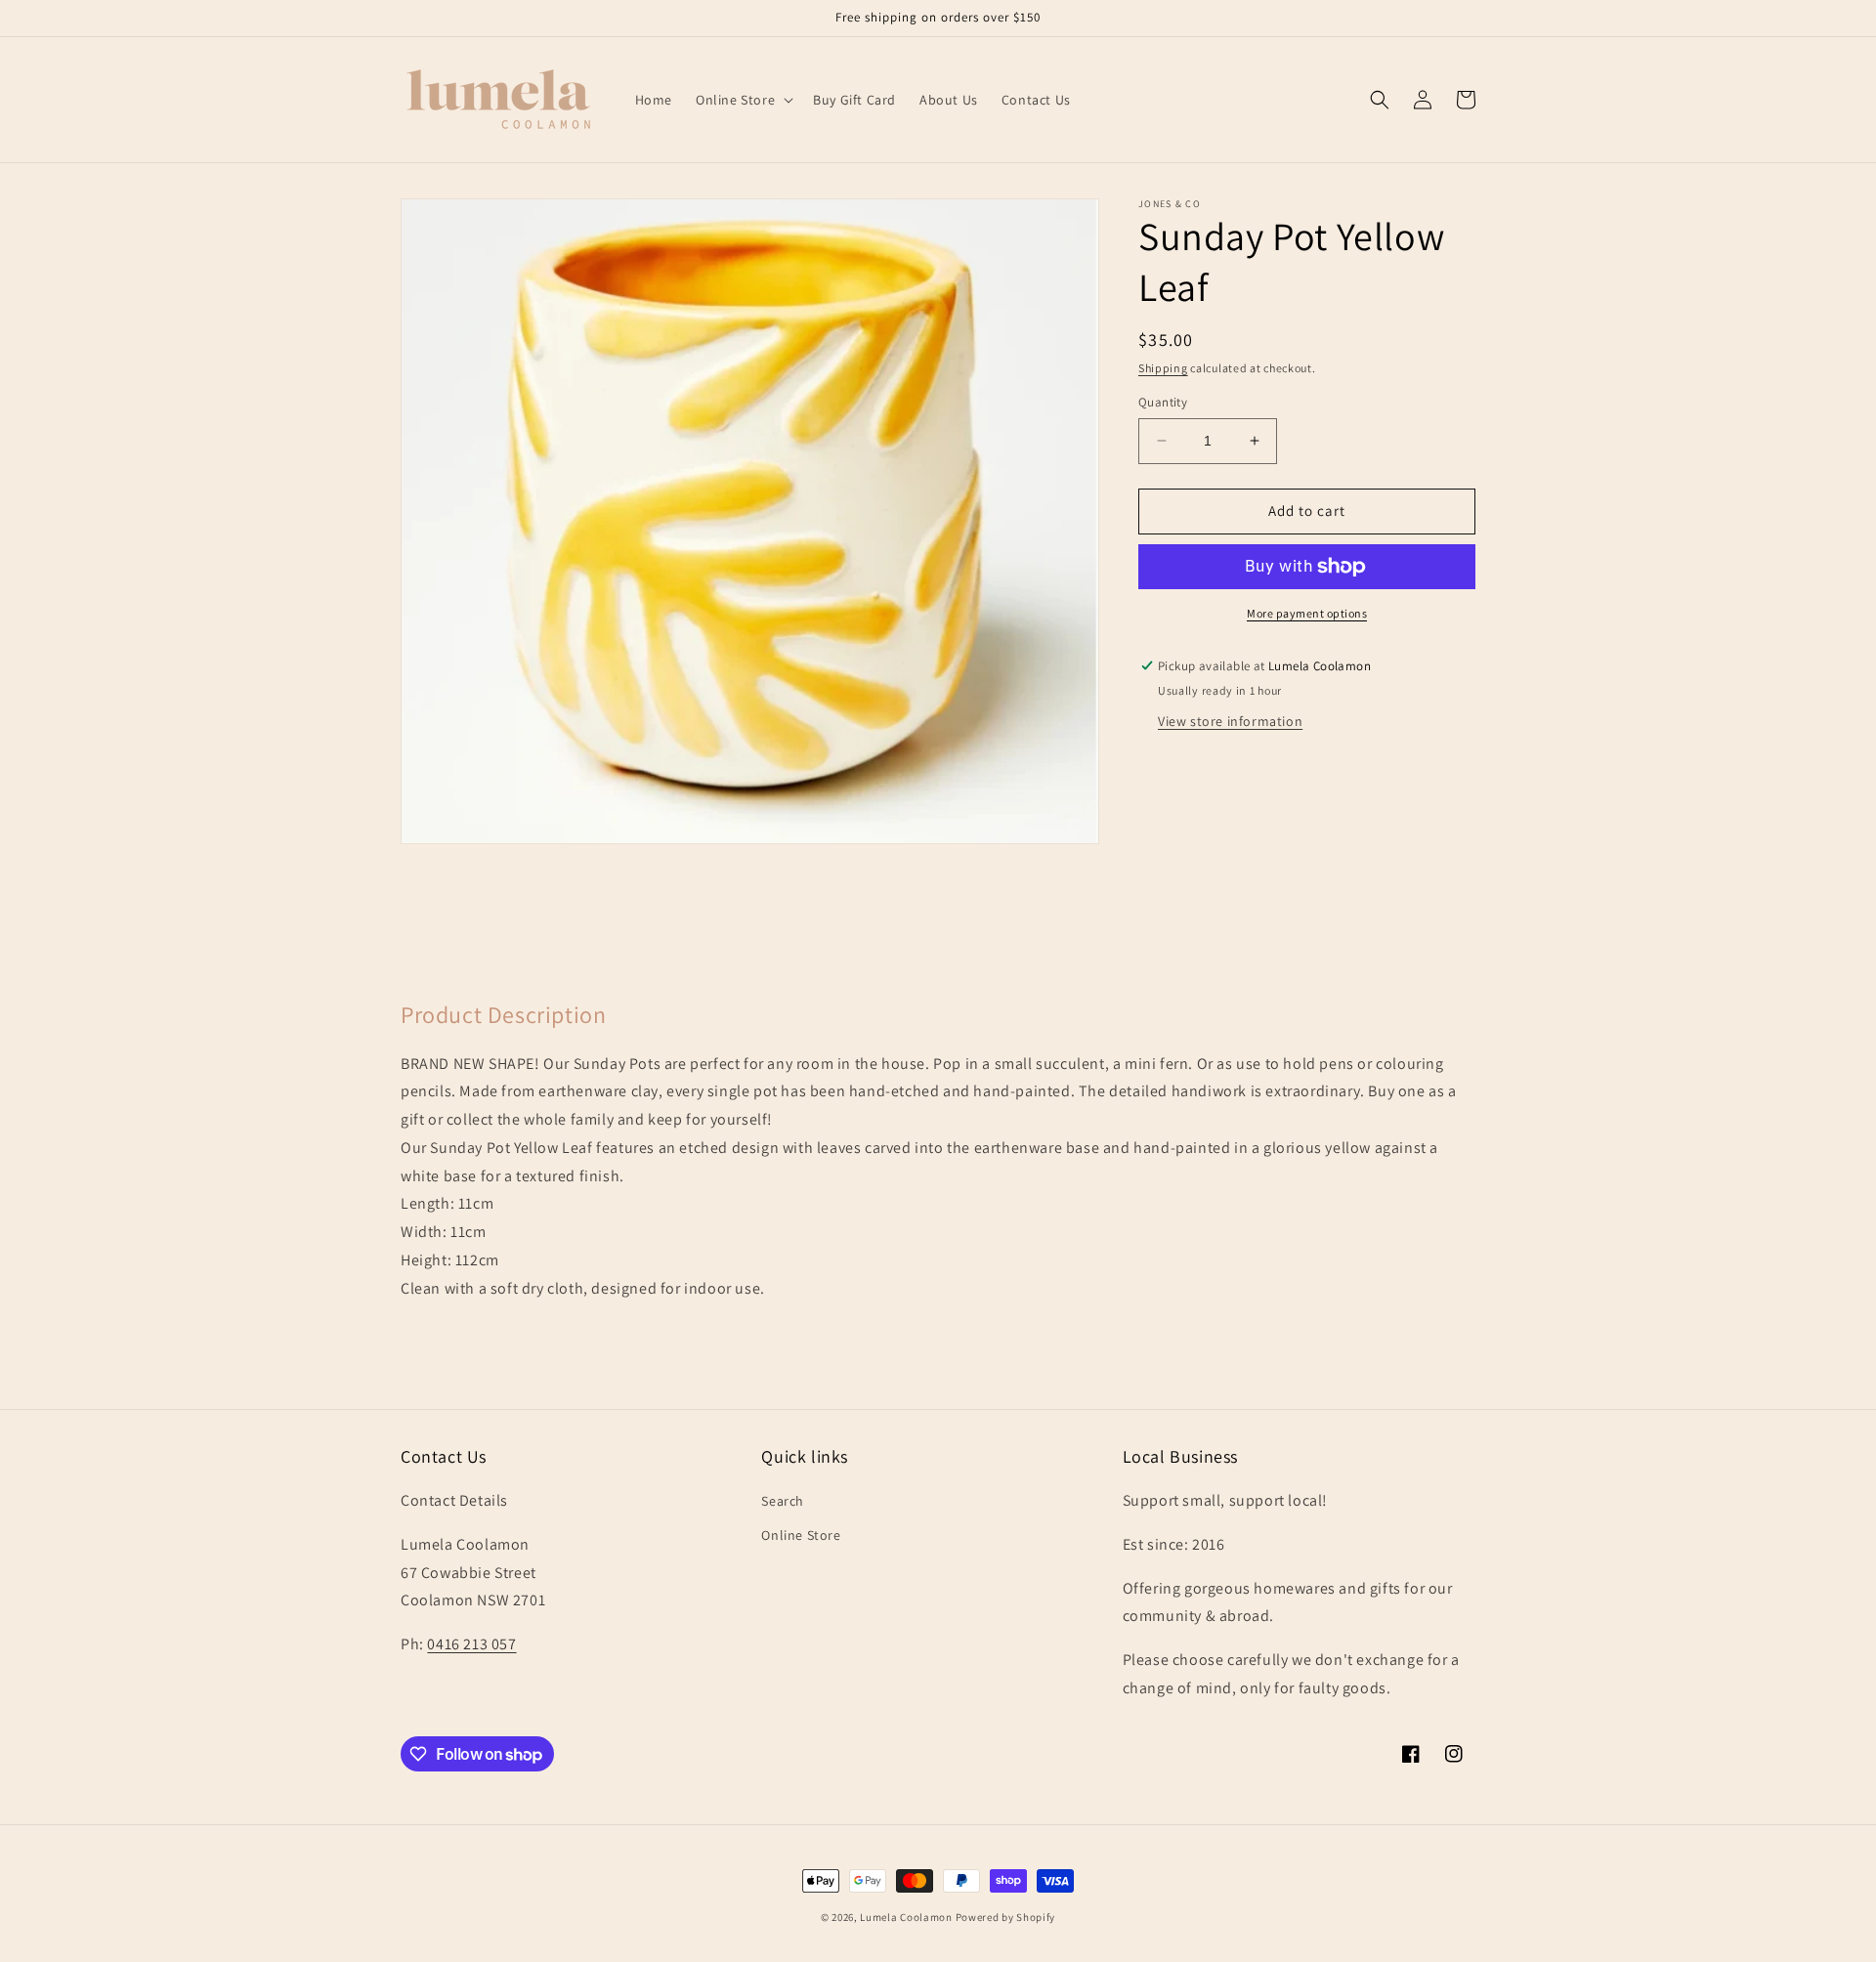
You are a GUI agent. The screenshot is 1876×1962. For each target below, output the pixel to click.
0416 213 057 (471, 1644)
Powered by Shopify (1006, 1917)
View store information (1230, 721)
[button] (743, 100)
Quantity (1163, 402)
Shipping (1163, 368)
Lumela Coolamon (906, 1917)
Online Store (801, 1535)
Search (783, 1501)
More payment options (1307, 613)
